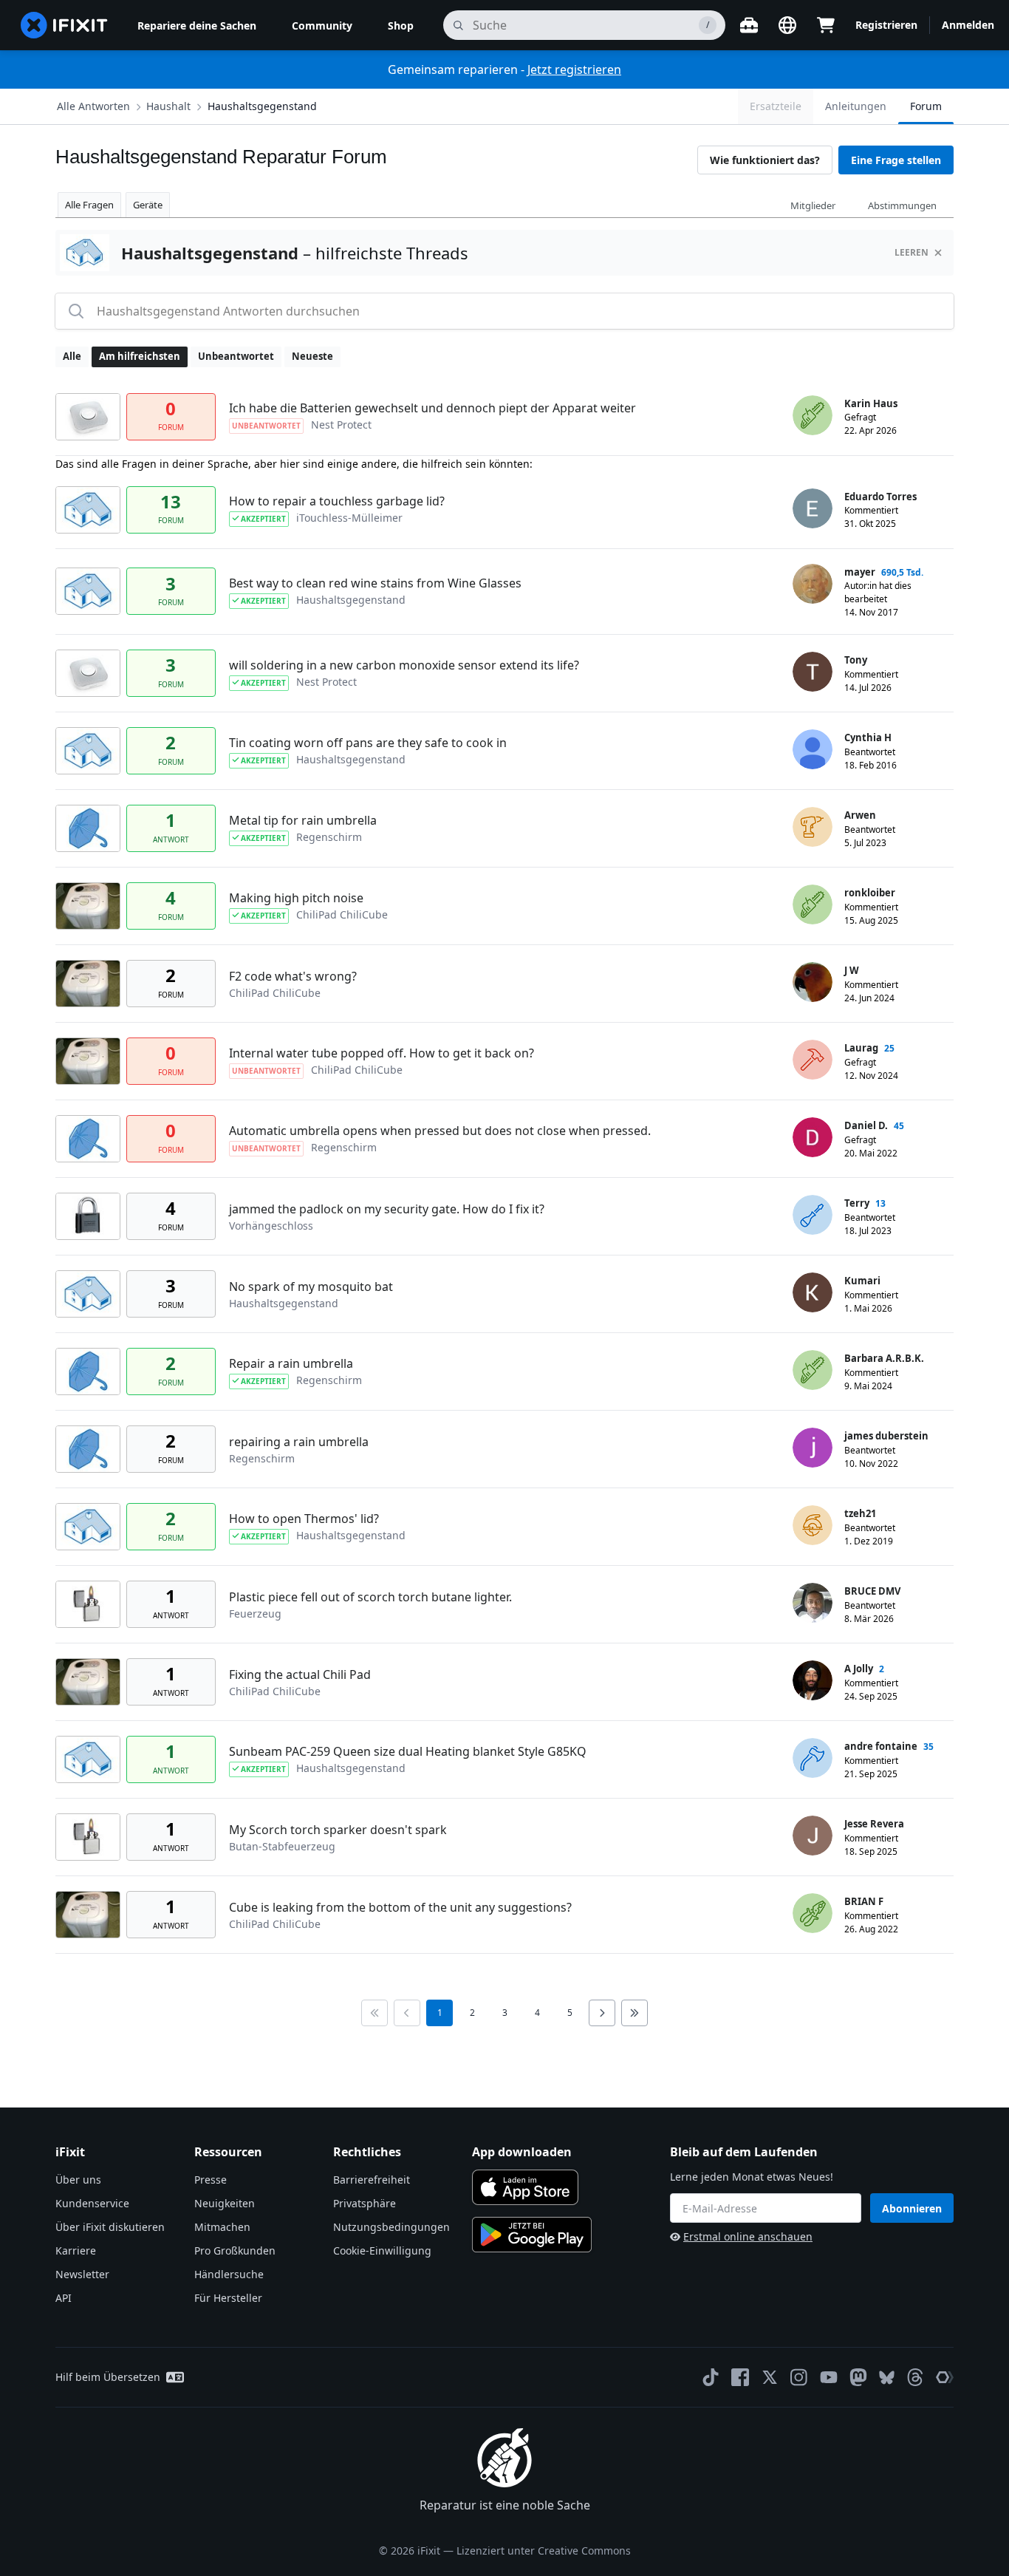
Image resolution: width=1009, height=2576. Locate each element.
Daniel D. (866, 1125)
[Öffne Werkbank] (749, 25)
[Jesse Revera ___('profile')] (813, 1836)
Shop (401, 25)
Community (322, 25)
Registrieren (886, 25)
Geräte (148, 205)
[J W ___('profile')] (813, 982)
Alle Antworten (93, 106)
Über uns (78, 2180)
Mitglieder (813, 205)
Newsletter (82, 2274)
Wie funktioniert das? (765, 160)
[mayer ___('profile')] (813, 584)
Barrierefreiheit (372, 2180)
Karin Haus (871, 403)
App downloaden (522, 2152)
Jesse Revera (874, 1824)
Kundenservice (92, 2203)
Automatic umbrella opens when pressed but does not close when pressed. (440, 1131)
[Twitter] (770, 2377)
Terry (857, 1203)
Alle (72, 356)
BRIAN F (864, 1901)
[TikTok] (711, 2377)
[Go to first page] (374, 2013)
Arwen (860, 815)
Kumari (862, 1281)
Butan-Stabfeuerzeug (282, 1846)
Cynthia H (868, 737)
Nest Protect (341, 425)
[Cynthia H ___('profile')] (813, 749)
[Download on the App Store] (525, 2187)
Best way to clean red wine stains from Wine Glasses (375, 583)
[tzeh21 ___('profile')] (813, 1525)
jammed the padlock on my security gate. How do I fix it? (387, 1209)
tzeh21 (860, 1513)
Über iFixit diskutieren (110, 2227)
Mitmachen (222, 2227)
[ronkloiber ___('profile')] (813, 904)
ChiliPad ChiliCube (342, 914)
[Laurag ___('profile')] (813, 1060)
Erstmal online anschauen (748, 2236)
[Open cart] (826, 25)
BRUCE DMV (872, 1591)
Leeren (911, 252)
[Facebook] (740, 2377)
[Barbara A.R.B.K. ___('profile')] (813, 1370)
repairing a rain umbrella (299, 1442)
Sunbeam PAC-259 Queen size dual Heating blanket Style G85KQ (408, 1751)
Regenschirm (329, 837)
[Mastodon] (858, 2377)
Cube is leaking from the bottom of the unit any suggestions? (400, 1907)
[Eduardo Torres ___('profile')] (813, 508)
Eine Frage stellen (896, 160)
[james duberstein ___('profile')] (813, 1448)
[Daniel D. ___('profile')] (813, 1137)
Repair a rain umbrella (291, 1363)
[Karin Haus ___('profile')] (813, 415)
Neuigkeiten (225, 2203)
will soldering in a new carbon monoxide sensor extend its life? (404, 665)
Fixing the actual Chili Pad (300, 1674)
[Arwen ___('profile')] (813, 827)
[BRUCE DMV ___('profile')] (813, 1603)
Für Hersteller (228, 2298)
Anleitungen (856, 106)
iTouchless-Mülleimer (349, 518)
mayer (860, 572)
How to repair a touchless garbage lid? (337, 501)
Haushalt (168, 106)
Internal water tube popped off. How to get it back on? (382, 1053)
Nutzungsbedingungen (391, 2227)
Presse (211, 2180)
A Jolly (859, 1669)
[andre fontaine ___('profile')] (813, 1758)
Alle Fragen (89, 205)
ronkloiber (870, 893)
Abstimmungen (902, 205)
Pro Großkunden (235, 2250)
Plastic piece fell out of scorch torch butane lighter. (370, 1597)
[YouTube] (829, 2377)
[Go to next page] (602, 2013)
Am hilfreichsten (140, 356)
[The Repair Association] (945, 2377)
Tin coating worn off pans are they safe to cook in (368, 743)
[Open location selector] (787, 25)
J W (852, 970)
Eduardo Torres (880, 497)
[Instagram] (799, 2377)
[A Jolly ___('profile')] (813, 1680)
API (64, 2298)
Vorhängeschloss (271, 1226)
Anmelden (968, 25)
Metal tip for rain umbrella (303, 820)
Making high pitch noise (296, 898)
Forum (926, 106)
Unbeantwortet (236, 356)
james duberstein (886, 1436)
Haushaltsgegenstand (262, 106)
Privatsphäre (365, 2203)
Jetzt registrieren (574, 69)
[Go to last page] (635, 2013)
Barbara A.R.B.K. (884, 1358)
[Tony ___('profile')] (813, 672)
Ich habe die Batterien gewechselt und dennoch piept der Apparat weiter (432, 408)
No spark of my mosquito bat (311, 1287)
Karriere (76, 2250)
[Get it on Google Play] (532, 2235)
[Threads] (915, 2377)
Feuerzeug (255, 1614)
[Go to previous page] (407, 2013)
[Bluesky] (887, 2378)
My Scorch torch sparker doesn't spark (338, 1830)
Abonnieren (912, 2208)
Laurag (861, 1048)
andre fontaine (881, 1746)
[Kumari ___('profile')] (813, 1292)
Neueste (312, 356)
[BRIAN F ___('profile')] (813, 1913)
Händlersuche (229, 2274)
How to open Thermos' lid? (304, 1519)
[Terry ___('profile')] (813, 1215)
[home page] (64, 25)
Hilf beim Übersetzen (108, 2377)
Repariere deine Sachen (197, 25)
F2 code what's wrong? (293, 976)
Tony (856, 660)
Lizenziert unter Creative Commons (544, 2551)
